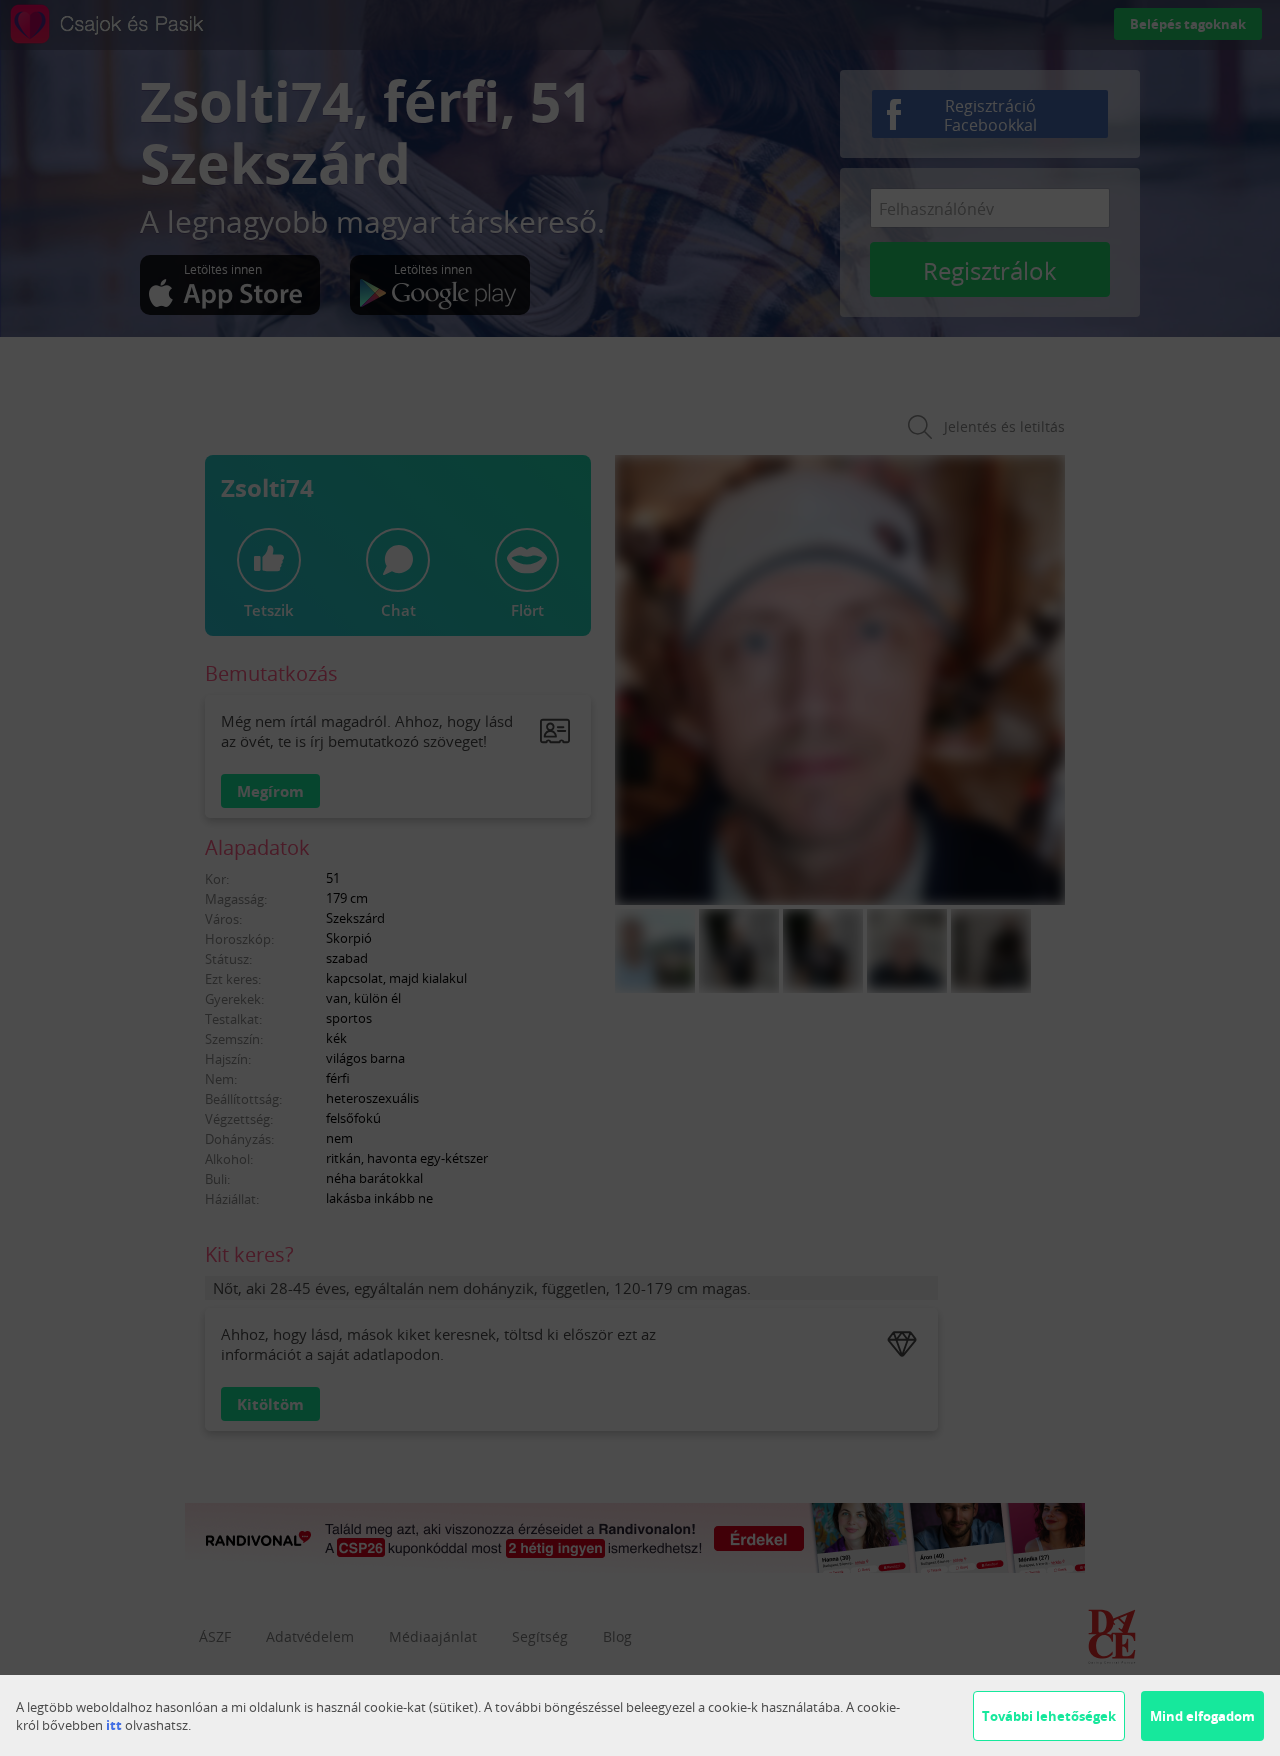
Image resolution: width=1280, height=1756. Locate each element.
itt (114, 1725)
